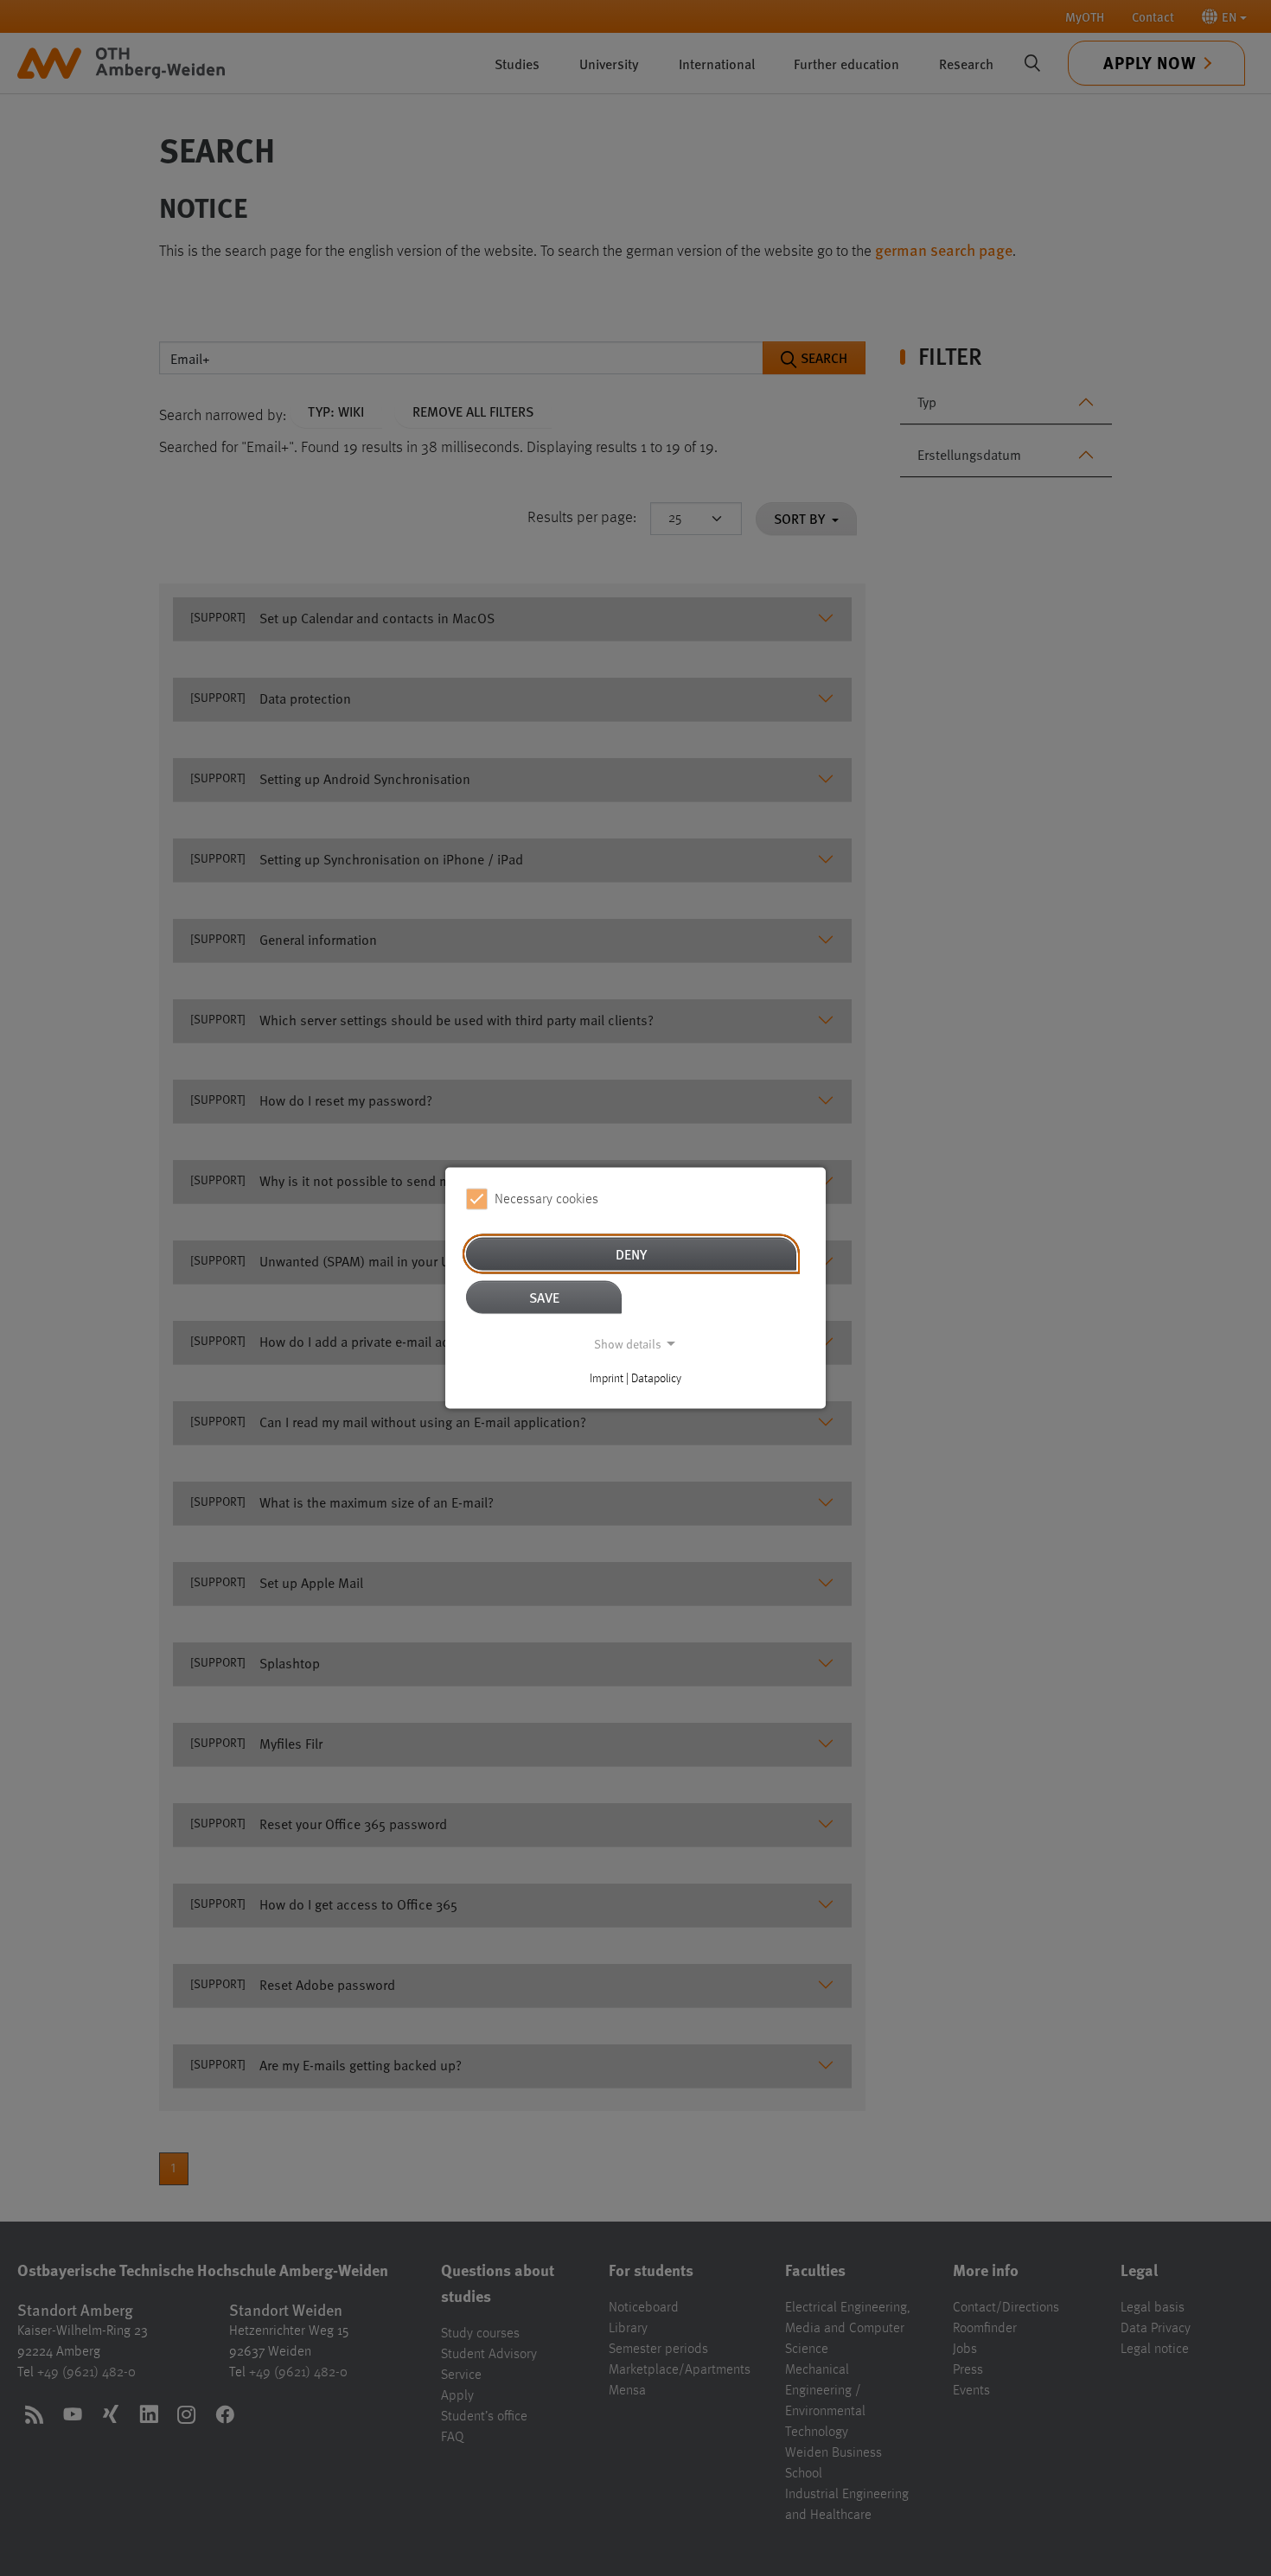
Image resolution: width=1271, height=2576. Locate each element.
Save (544, 1297)
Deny (631, 1254)
